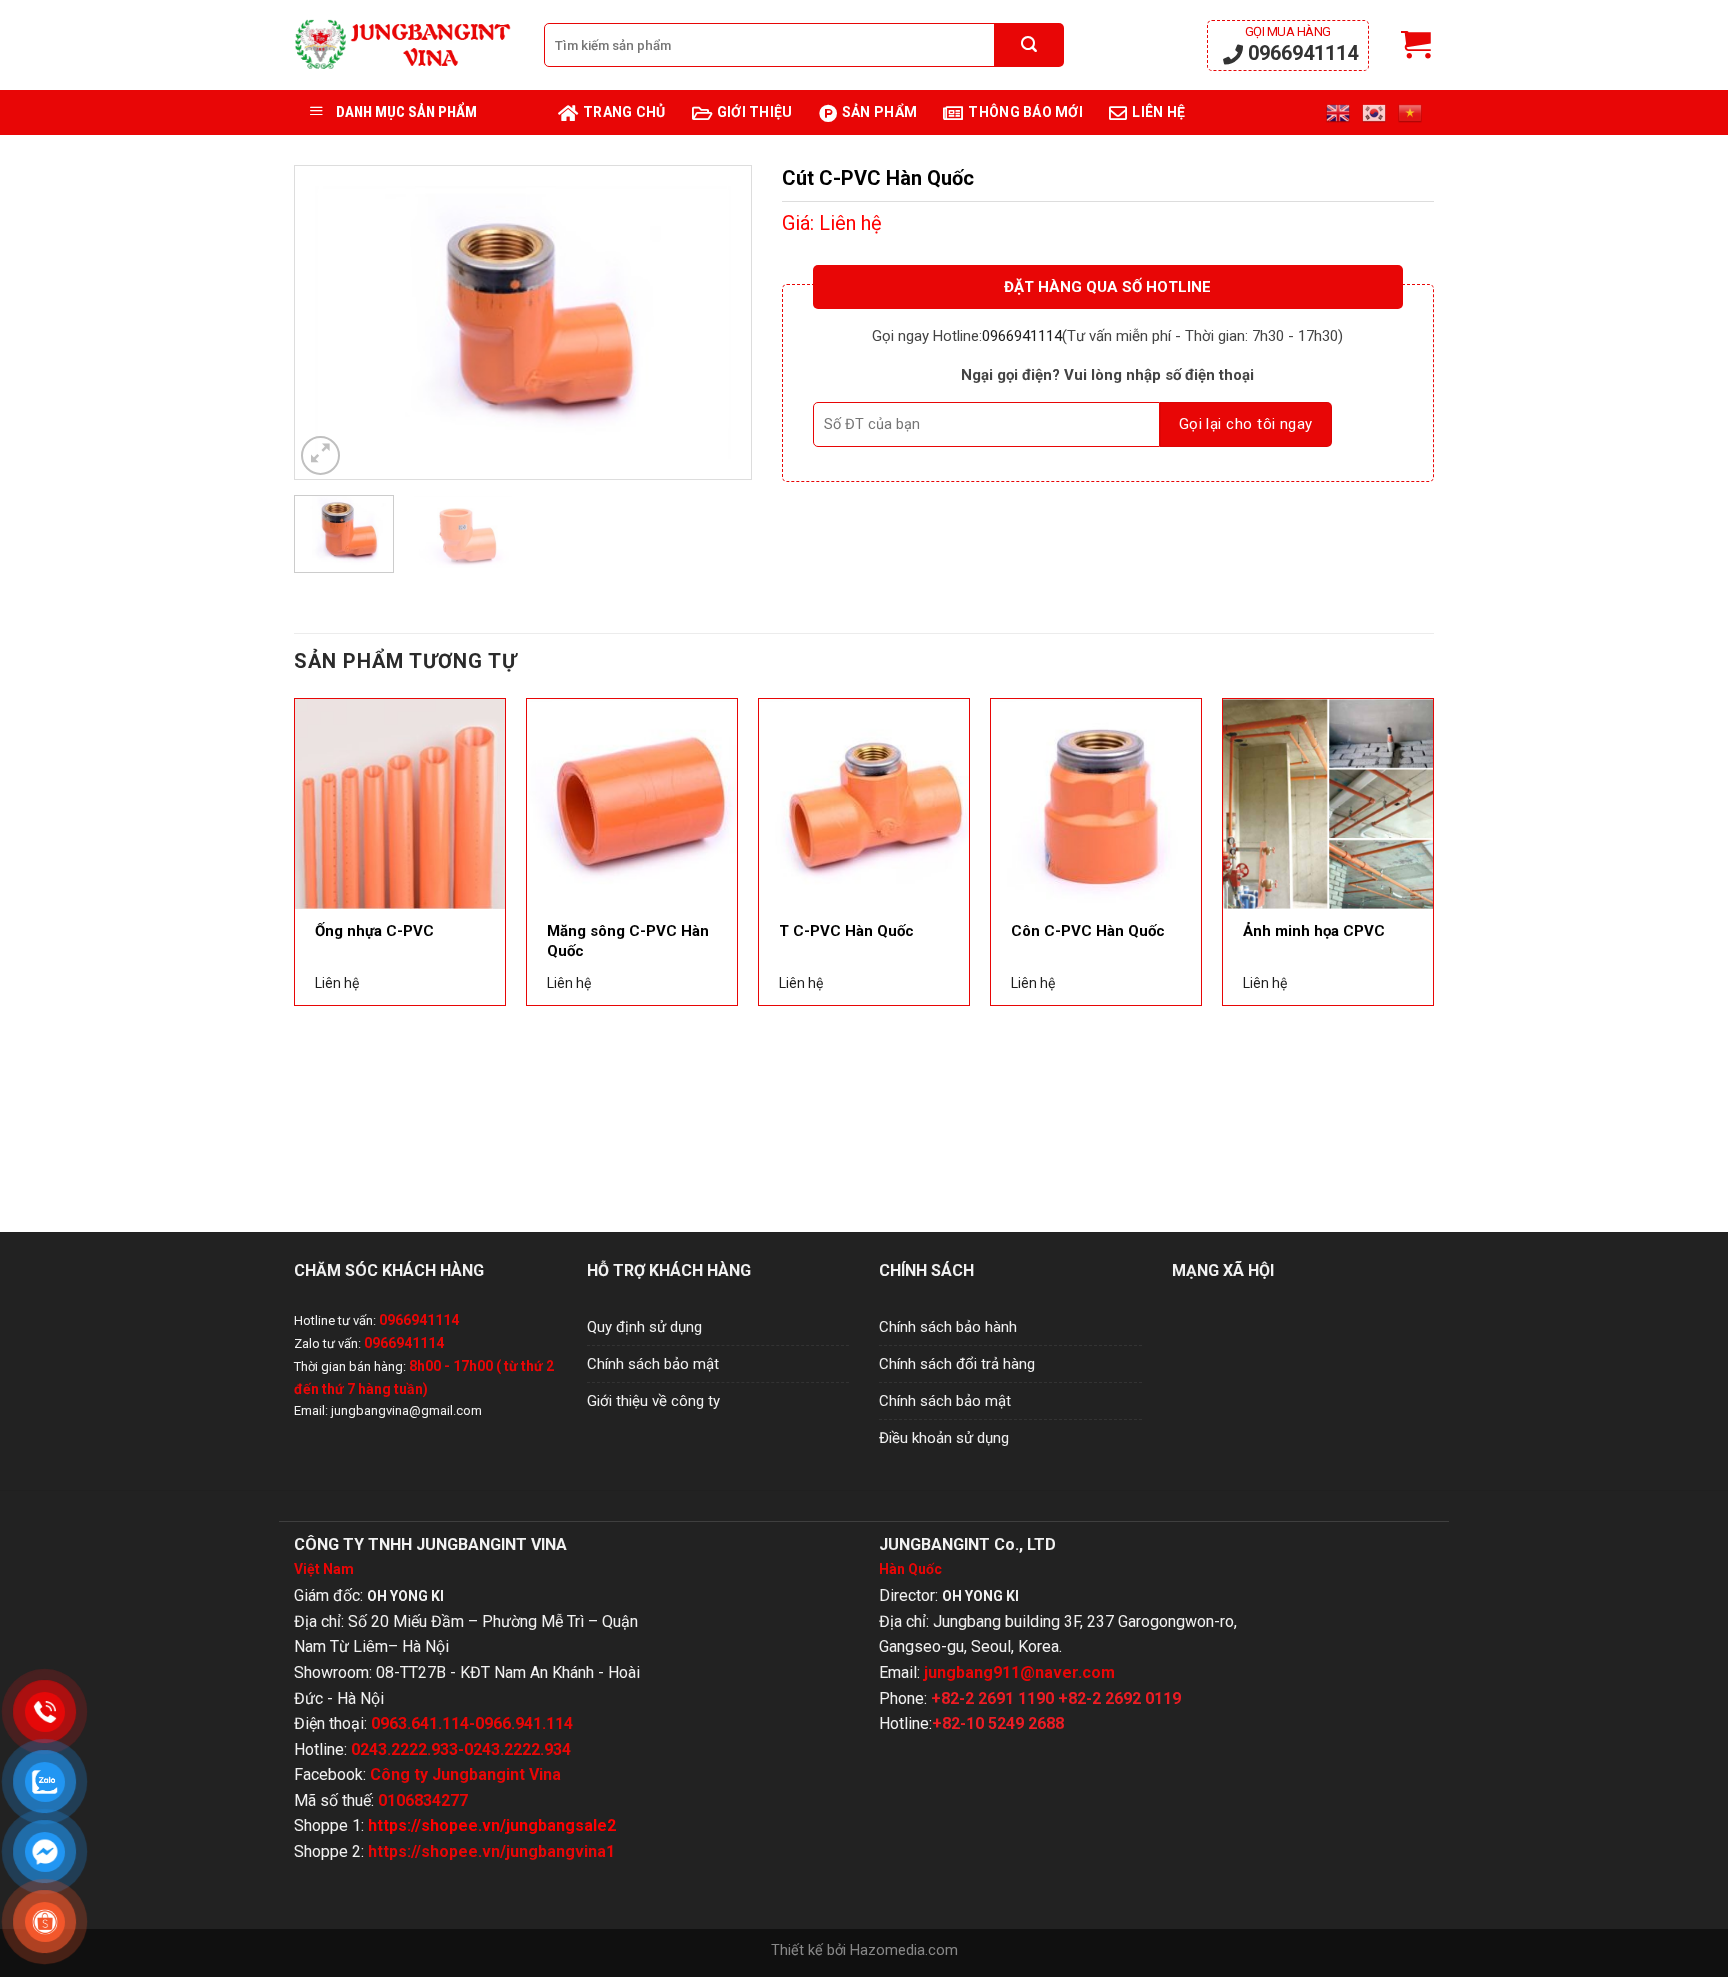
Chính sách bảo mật (653, 1364)
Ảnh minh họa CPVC (1314, 931)
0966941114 (1300, 44)
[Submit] (1029, 45)
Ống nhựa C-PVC (374, 931)
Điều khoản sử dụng (944, 1438)
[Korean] (1375, 112)
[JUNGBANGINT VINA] (404, 44)
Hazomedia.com (904, 1950)
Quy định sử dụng (644, 1327)
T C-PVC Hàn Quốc (846, 931)
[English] (1339, 112)
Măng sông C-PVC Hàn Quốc (628, 941)
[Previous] (328, 322)
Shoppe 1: (455, 1825)
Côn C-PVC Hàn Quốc (1088, 931)
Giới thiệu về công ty (653, 1401)
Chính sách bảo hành (948, 1327)
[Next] (717, 322)
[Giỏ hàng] (1416, 45)
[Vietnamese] (1411, 112)
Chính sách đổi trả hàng (957, 1364)
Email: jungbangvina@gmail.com (388, 1410)
